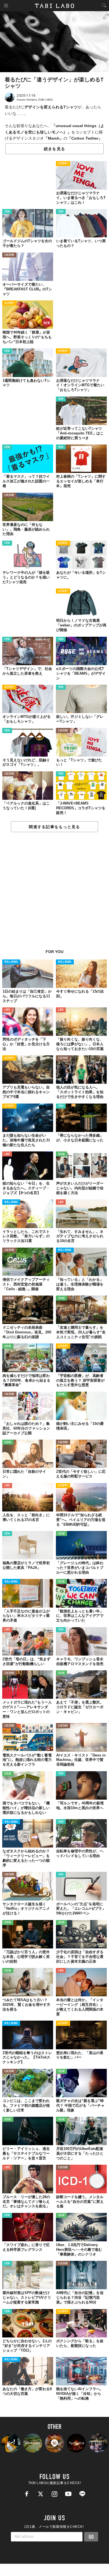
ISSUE (61, 1154)
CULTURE (9, 255)
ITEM (7, 212)
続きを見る (54, 149)
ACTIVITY (63, 164)
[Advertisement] (54, 894)
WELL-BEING (11, 962)
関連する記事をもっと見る (54, 827)
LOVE (7, 1010)
